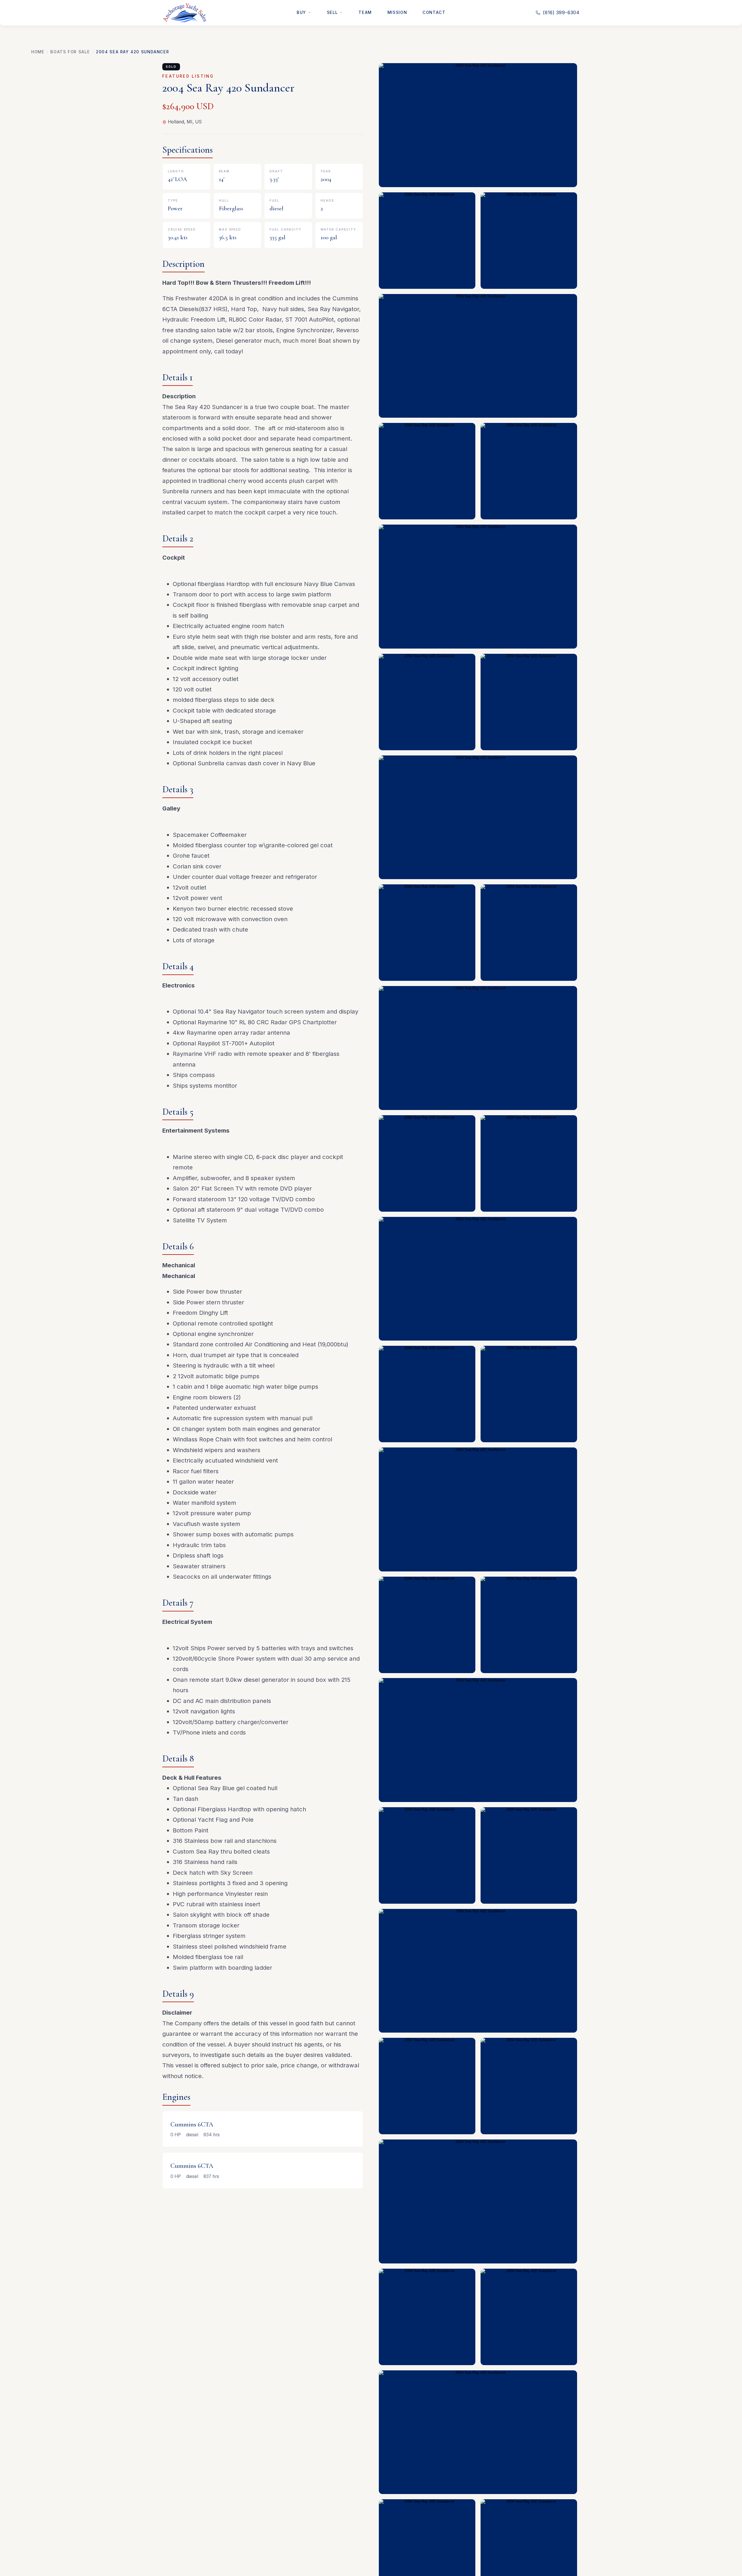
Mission (397, 12)
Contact (434, 12)
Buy (301, 12)
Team (365, 12)
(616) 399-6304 (561, 13)
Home (38, 52)
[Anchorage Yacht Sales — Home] (185, 13)
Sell (332, 12)
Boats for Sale (70, 52)
